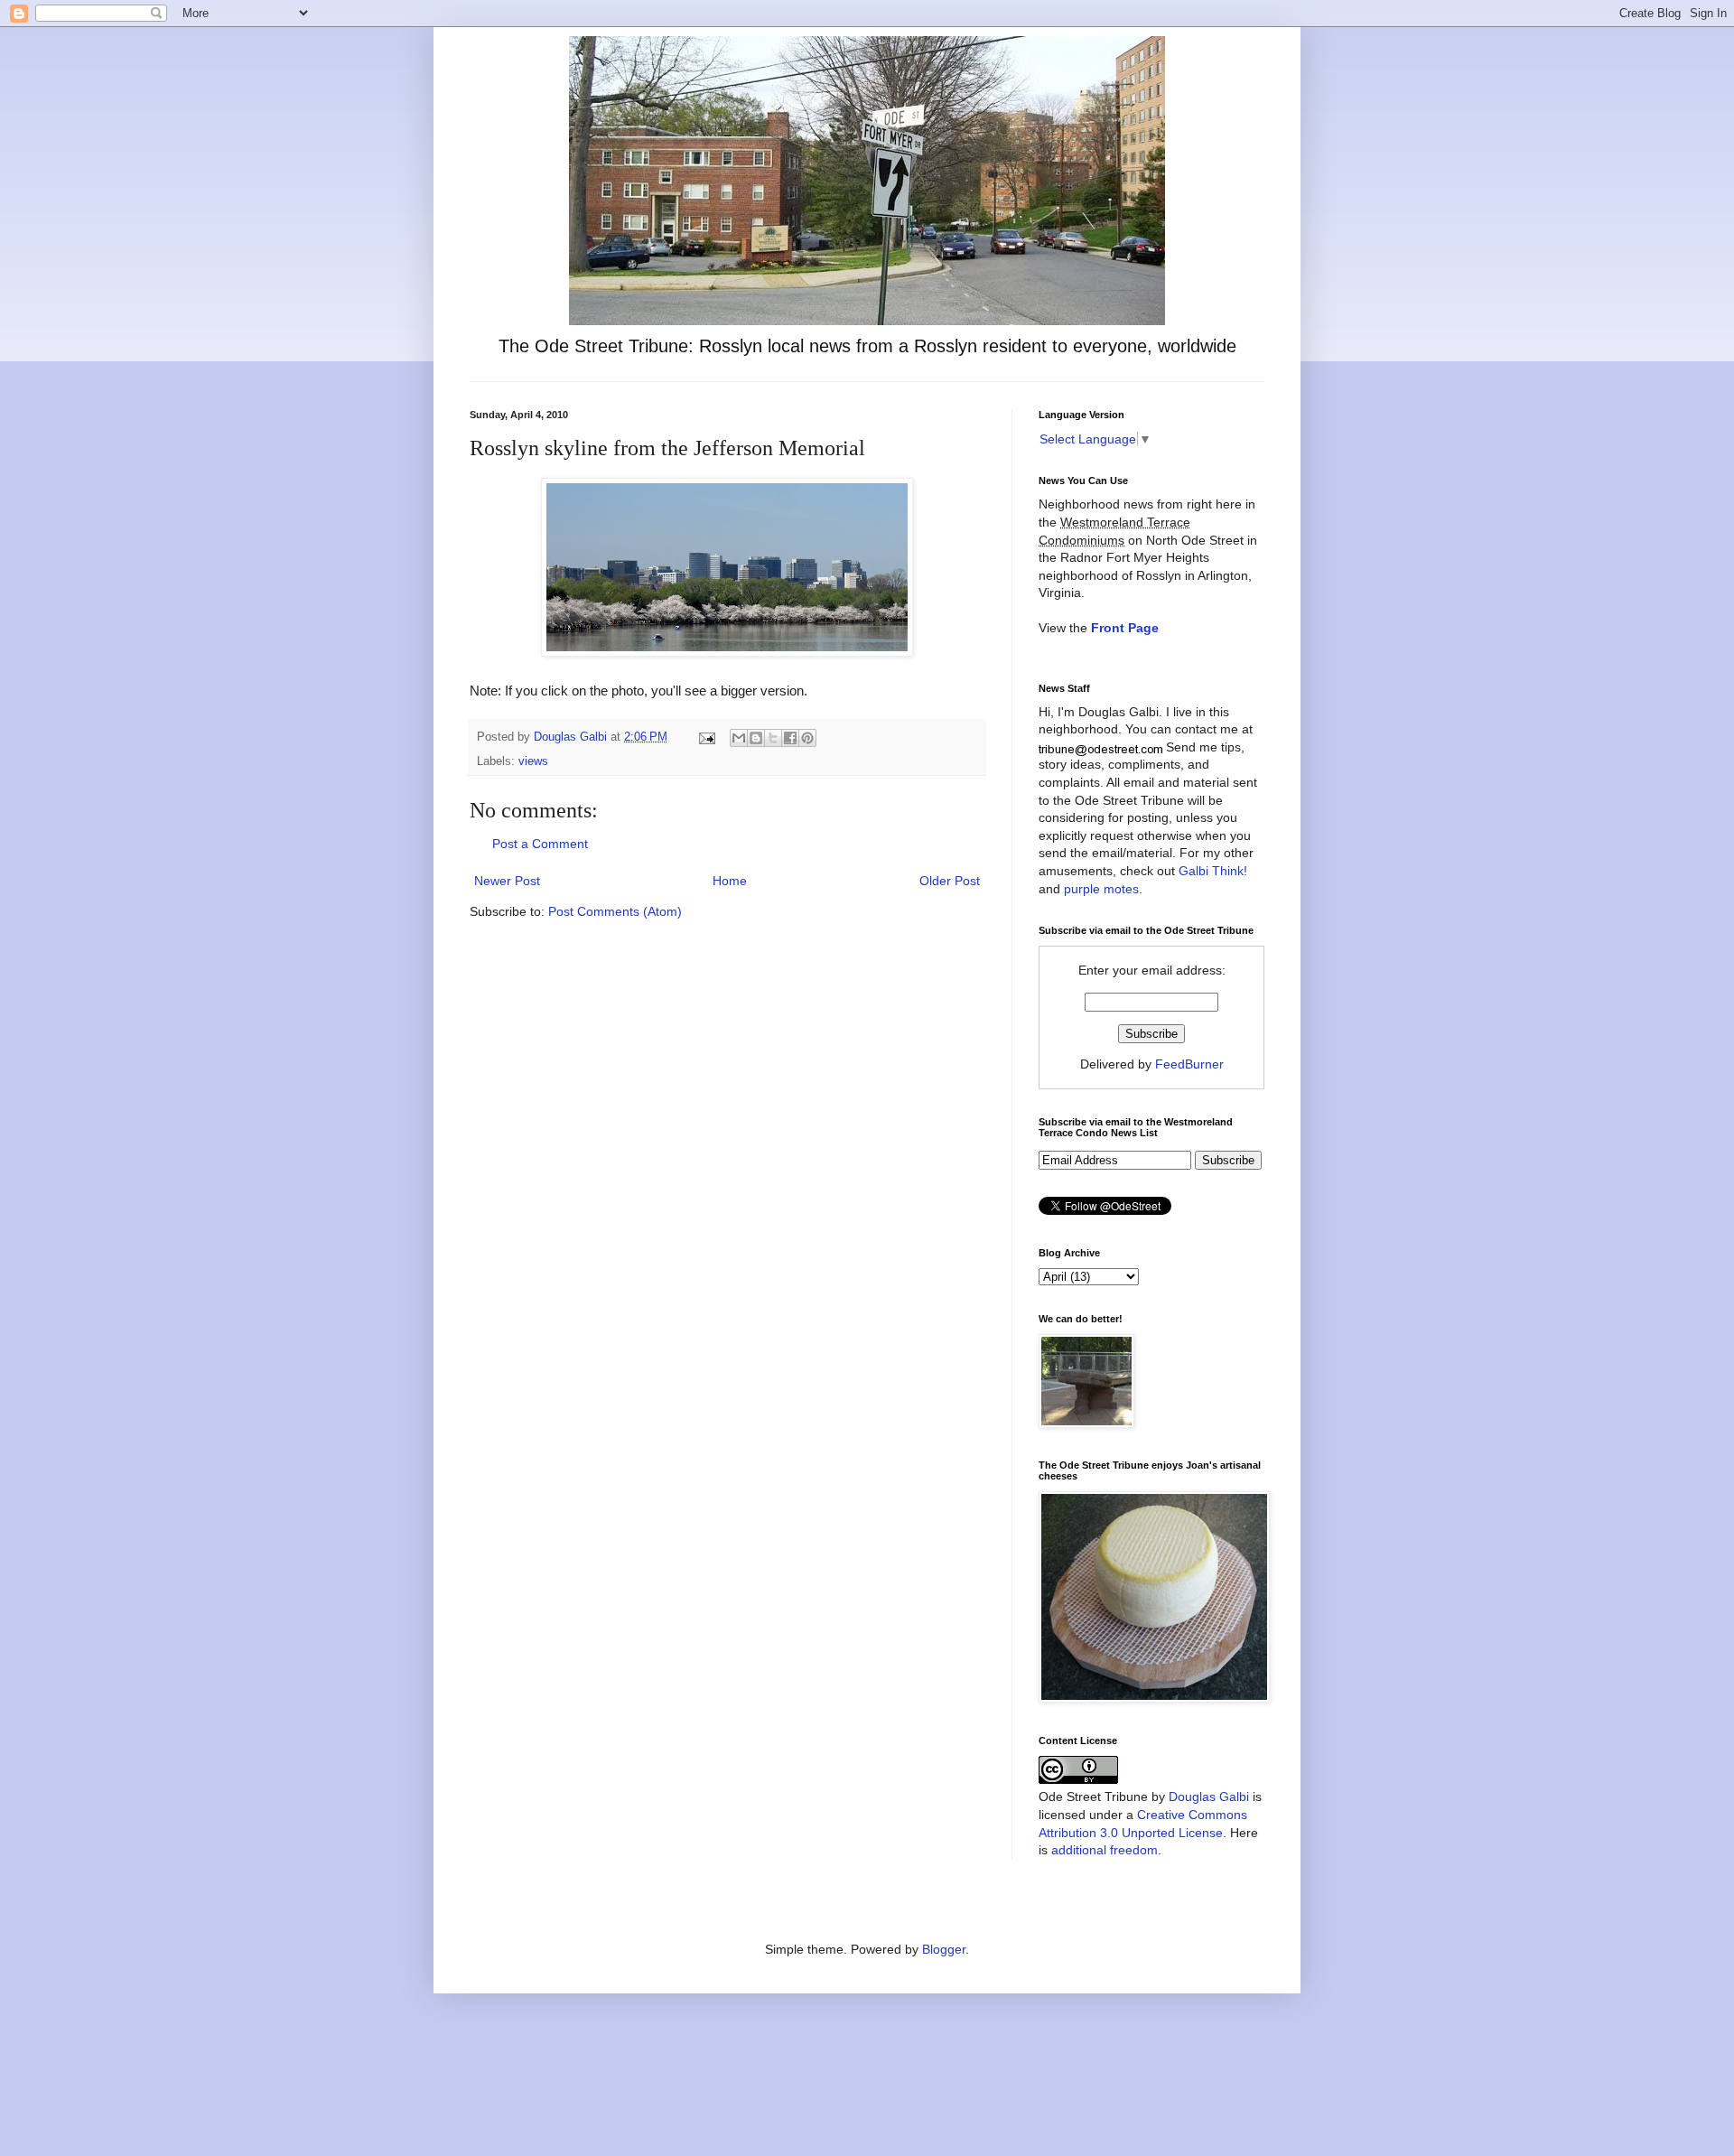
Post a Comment (540, 844)
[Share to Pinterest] (807, 738)
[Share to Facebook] (790, 738)
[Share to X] (773, 738)
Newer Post (507, 881)
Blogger (944, 1949)
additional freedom (1105, 1850)
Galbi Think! (1213, 871)
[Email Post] (706, 737)
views (533, 761)
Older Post (950, 881)
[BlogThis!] (756, 738)
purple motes (1101, 889)
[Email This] (739, 738)
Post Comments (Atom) (615, 911)
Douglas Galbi (1209, 1797)
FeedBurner (1189, 1064)
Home (730, 881)
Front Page (1125, 628)
